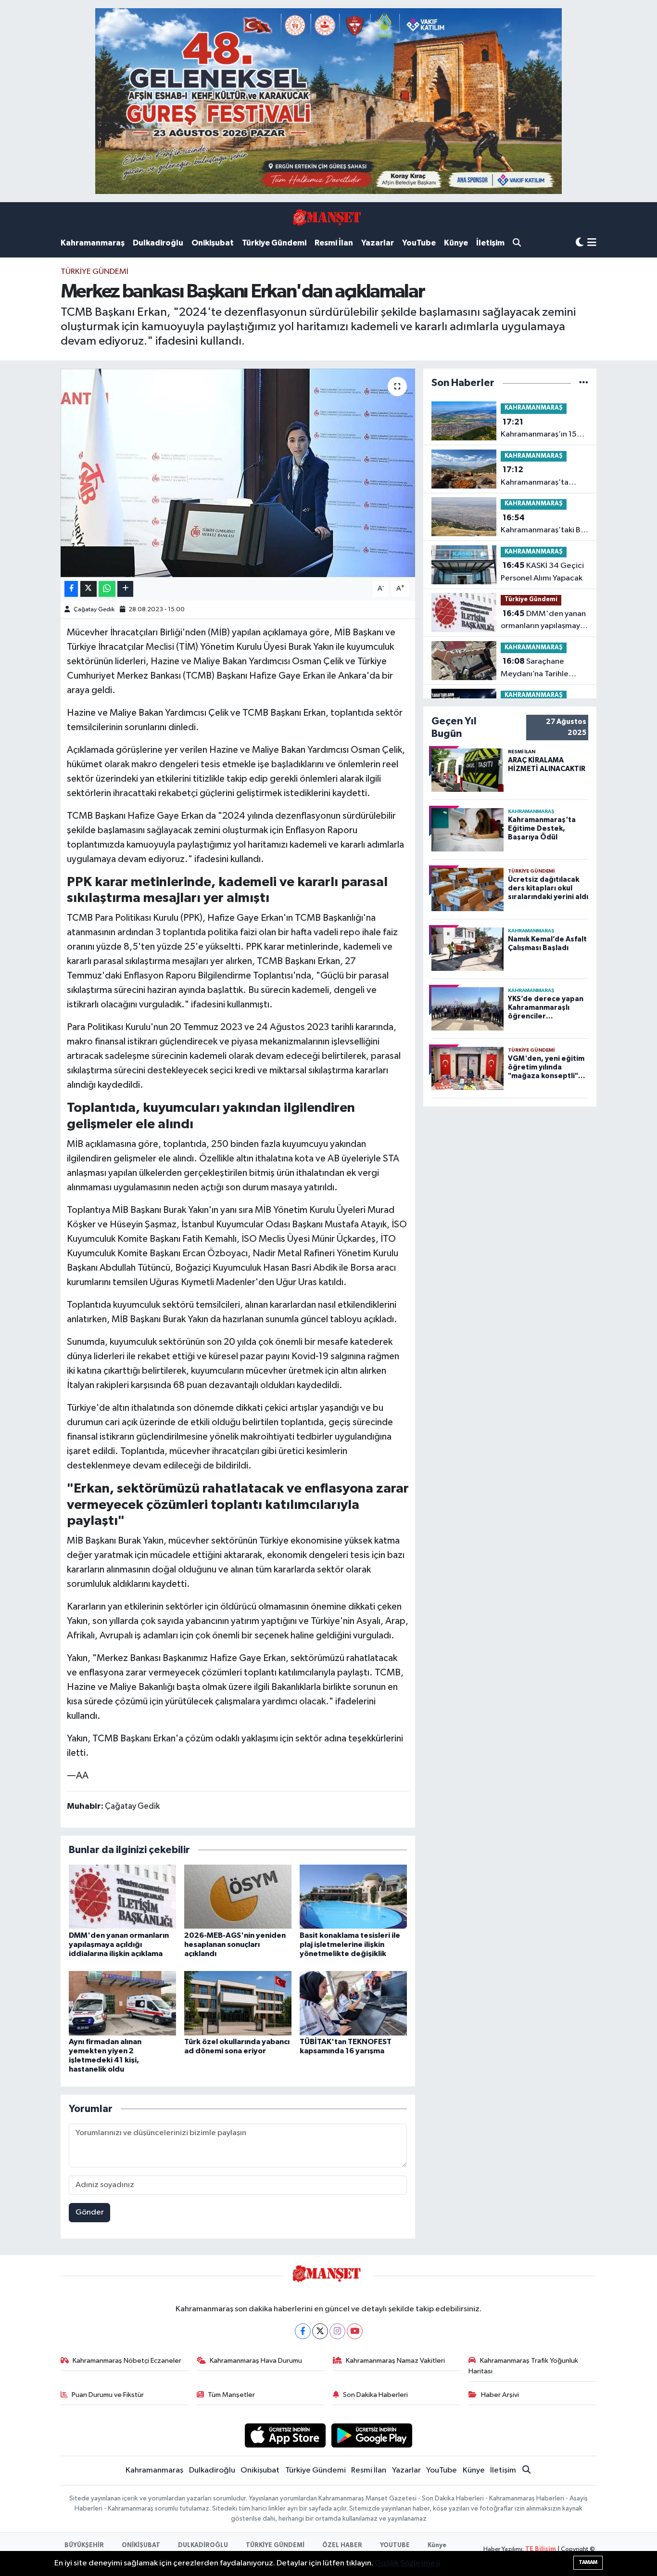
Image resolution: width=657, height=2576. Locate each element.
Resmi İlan (334, 243)
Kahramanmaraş (93, 243)
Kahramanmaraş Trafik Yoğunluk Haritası (523, 2366)
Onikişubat (213, 243)
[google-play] (372, 2435)
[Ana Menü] (592, 243)
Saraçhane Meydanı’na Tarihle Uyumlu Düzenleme (535, 669)
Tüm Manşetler (231, 2395)
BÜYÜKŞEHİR (84, 2545)
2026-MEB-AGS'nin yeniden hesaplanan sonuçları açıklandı (235, 1945)
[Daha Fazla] (125, 589)
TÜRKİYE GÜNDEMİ (275, 2545)
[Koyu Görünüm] (580, 243)
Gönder (90, 2212)
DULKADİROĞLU (203, 2545)
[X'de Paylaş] (88, 589)
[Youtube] (355, 2331)
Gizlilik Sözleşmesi (408, 2563)
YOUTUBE (395, 2545)
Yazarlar (378, 243)
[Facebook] (303, 2331)
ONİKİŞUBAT (141, 2545)
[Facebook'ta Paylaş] (71, 589)
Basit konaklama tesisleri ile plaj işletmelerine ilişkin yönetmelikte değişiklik (350, 1945)
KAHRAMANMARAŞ (534, 408)
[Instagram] (337, 2331)
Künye (456, 243)
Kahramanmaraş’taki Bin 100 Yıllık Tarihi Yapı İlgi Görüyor (544, 525)
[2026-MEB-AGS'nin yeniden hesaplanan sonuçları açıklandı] (238, 1897)
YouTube (419, 243)
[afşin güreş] (328, 101)
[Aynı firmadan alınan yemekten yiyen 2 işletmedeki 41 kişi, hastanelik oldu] (122, 2003)
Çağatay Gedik (94, 610)
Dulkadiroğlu (158, 243)
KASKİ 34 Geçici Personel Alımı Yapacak (542, 572)
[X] (320, 2331)
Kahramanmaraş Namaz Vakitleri (395, 2361)
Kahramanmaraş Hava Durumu (256, 2361)
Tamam (588, 2562)
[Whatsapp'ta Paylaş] (107, 589)
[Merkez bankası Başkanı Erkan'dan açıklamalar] (238, 473)
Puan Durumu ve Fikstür (108, 2395)
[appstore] (285, 2435)
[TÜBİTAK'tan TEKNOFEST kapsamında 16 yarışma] (353, 2003)
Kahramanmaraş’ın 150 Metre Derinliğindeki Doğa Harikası (541, 429)
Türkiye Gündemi (274, 243)
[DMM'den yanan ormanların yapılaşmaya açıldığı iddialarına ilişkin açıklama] (122, 1897)
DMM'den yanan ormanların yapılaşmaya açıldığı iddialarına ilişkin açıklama (119, 1945)
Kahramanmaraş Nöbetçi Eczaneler (127, 2361)
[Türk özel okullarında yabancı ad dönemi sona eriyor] (238, 2003)
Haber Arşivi (500, 2395)
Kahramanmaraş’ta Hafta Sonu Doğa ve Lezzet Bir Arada (536, 477)
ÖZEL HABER (342, 2545)
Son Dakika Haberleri (375, 2395)
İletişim (490, 243)
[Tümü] (584, 383)
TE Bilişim (541, 2549)
